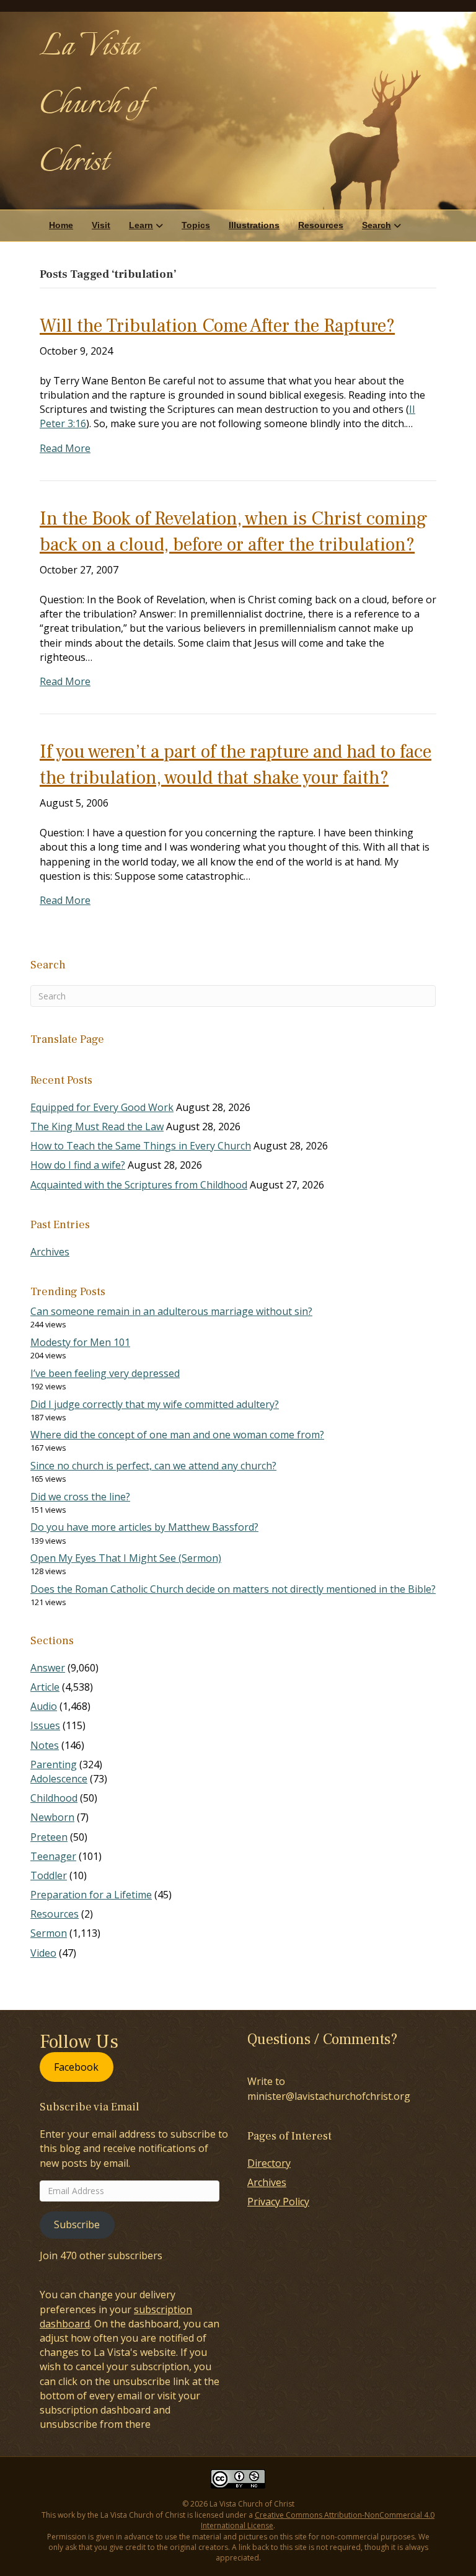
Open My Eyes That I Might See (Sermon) (126, 1558)
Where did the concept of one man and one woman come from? (177, 1435)
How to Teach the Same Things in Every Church (141, 1146)
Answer (48, 1668)
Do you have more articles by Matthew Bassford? (144, 1527)
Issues (45, 1725)
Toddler (49, 1875)
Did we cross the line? (80, 1497)
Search (377, 225)
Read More (65, 448)
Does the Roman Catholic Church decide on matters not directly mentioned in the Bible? (233, 1589)
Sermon (49, 1933)
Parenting (54, 1764)
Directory (269, 2163)
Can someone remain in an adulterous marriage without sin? (171, 1311)
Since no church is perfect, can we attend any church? (153, 1466)
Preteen (49, 1837)
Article (45, 1687)
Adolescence (59, 1779)
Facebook (76, 2067)
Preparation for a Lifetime (91, 1895)
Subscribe (77, 2224)
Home (61, 225)
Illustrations (254, 225)
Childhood (54, 1798)
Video (43, 1953)
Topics (196, 225)
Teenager (53, 1856)
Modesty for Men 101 (80, 1342)
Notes (45, 1745)
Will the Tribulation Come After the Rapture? (217, 326)
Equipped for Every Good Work (102, 1107)
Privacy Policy (278, 2202)
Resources (321, 225)
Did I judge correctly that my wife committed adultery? (155, 1404)
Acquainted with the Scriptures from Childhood (139, 1185)
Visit (101, 225)
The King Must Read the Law (97, 1126)
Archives (50, 1252)
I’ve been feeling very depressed (105, 1373)
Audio (44, 1706)
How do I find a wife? (78, 1165)
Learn (141, 225)
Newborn (52, 1817)
